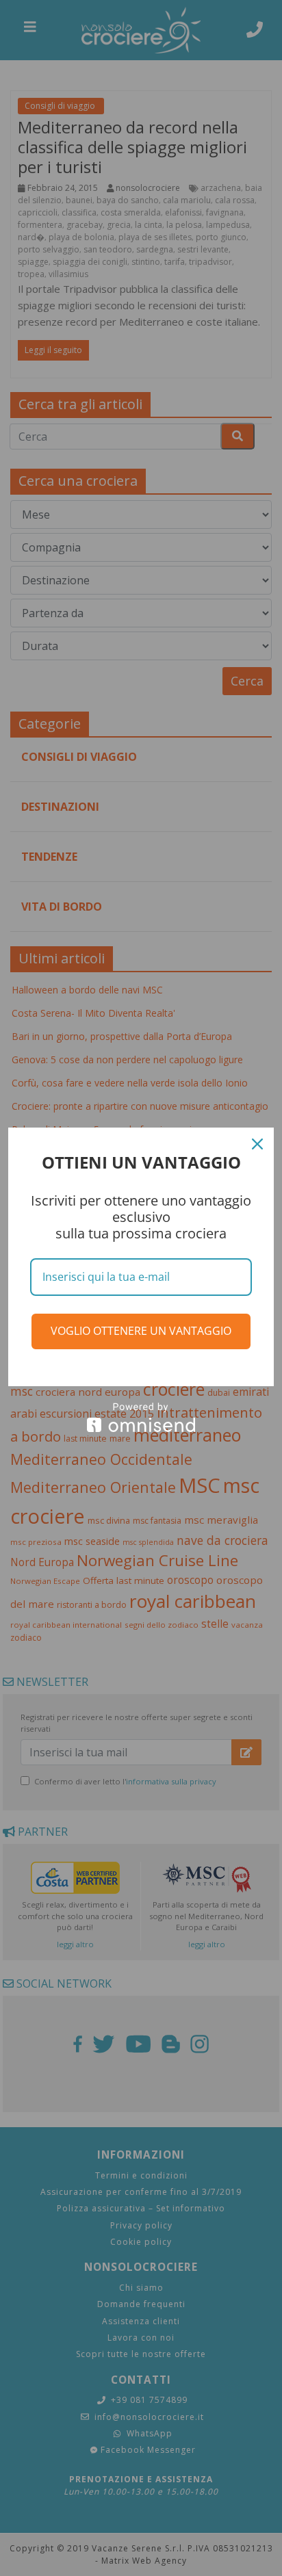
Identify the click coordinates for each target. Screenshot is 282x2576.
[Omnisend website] (141, 1417)
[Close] (257, 1144)
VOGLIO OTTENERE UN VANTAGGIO (141, 1331)
